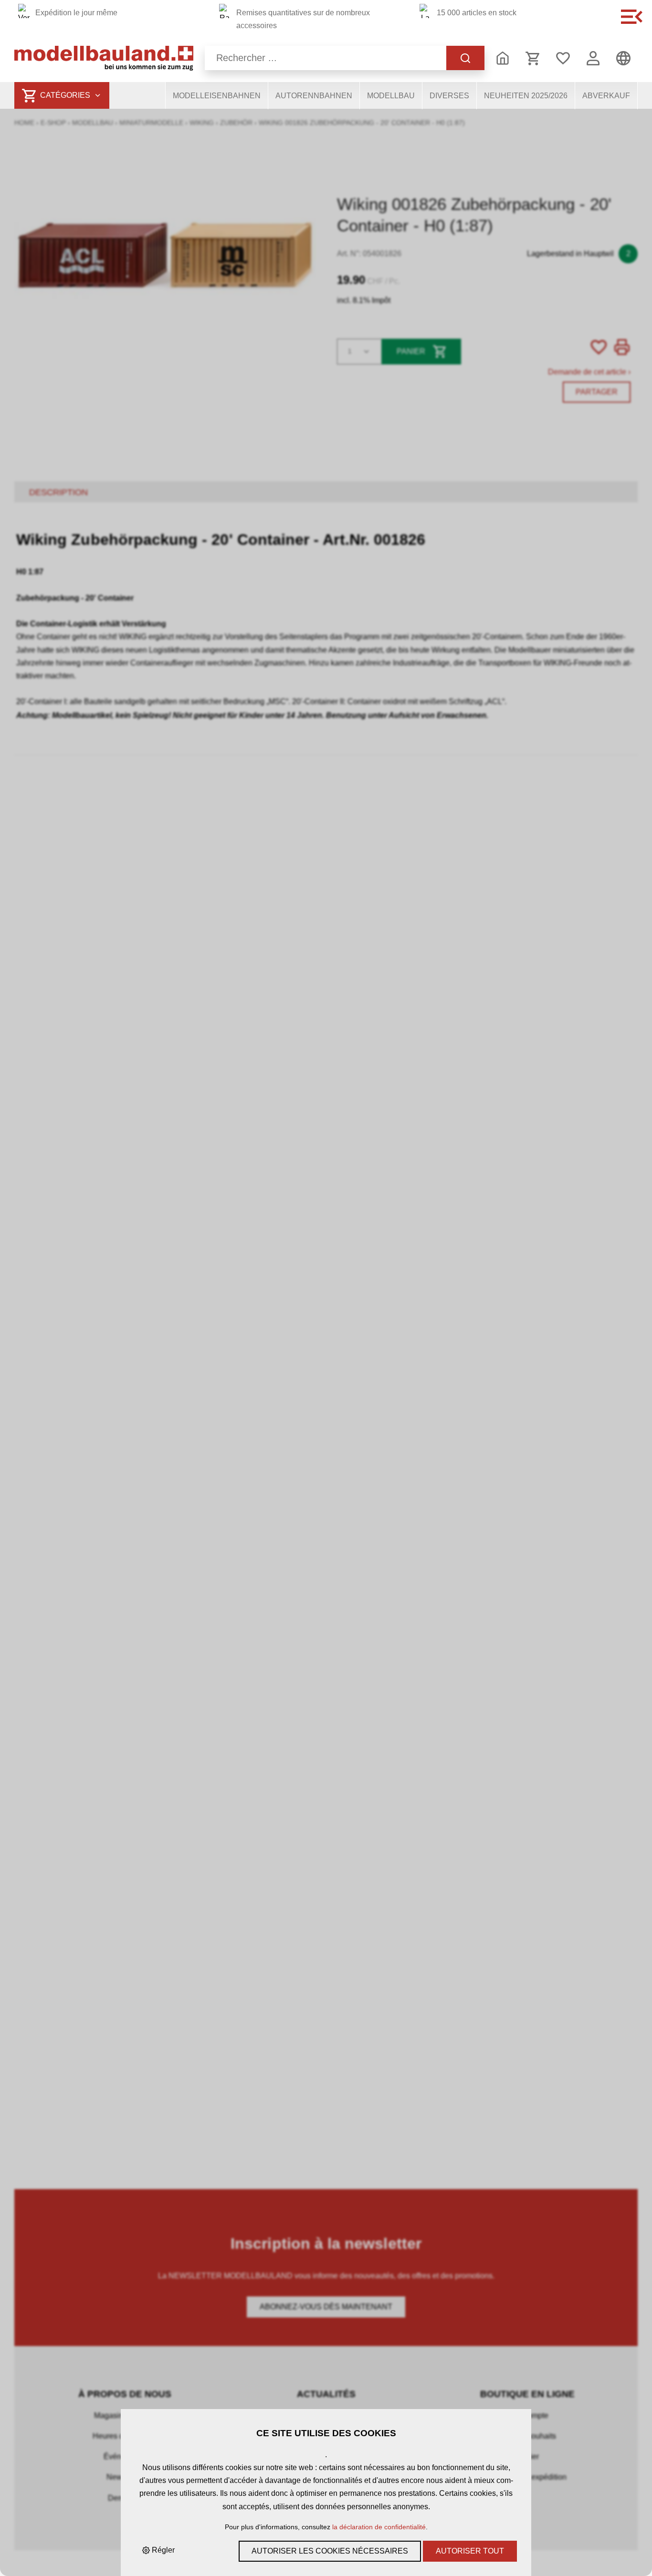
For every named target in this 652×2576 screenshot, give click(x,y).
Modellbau (391, 96)
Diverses (449, 96)
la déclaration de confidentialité (379, 2527)
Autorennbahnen (314, 96)
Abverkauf (606, 96)
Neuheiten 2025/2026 (526, 96)
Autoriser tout (470, 2551)
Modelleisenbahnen (217, 96)
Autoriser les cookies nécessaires (330, 2551)
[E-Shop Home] (104, 58)
